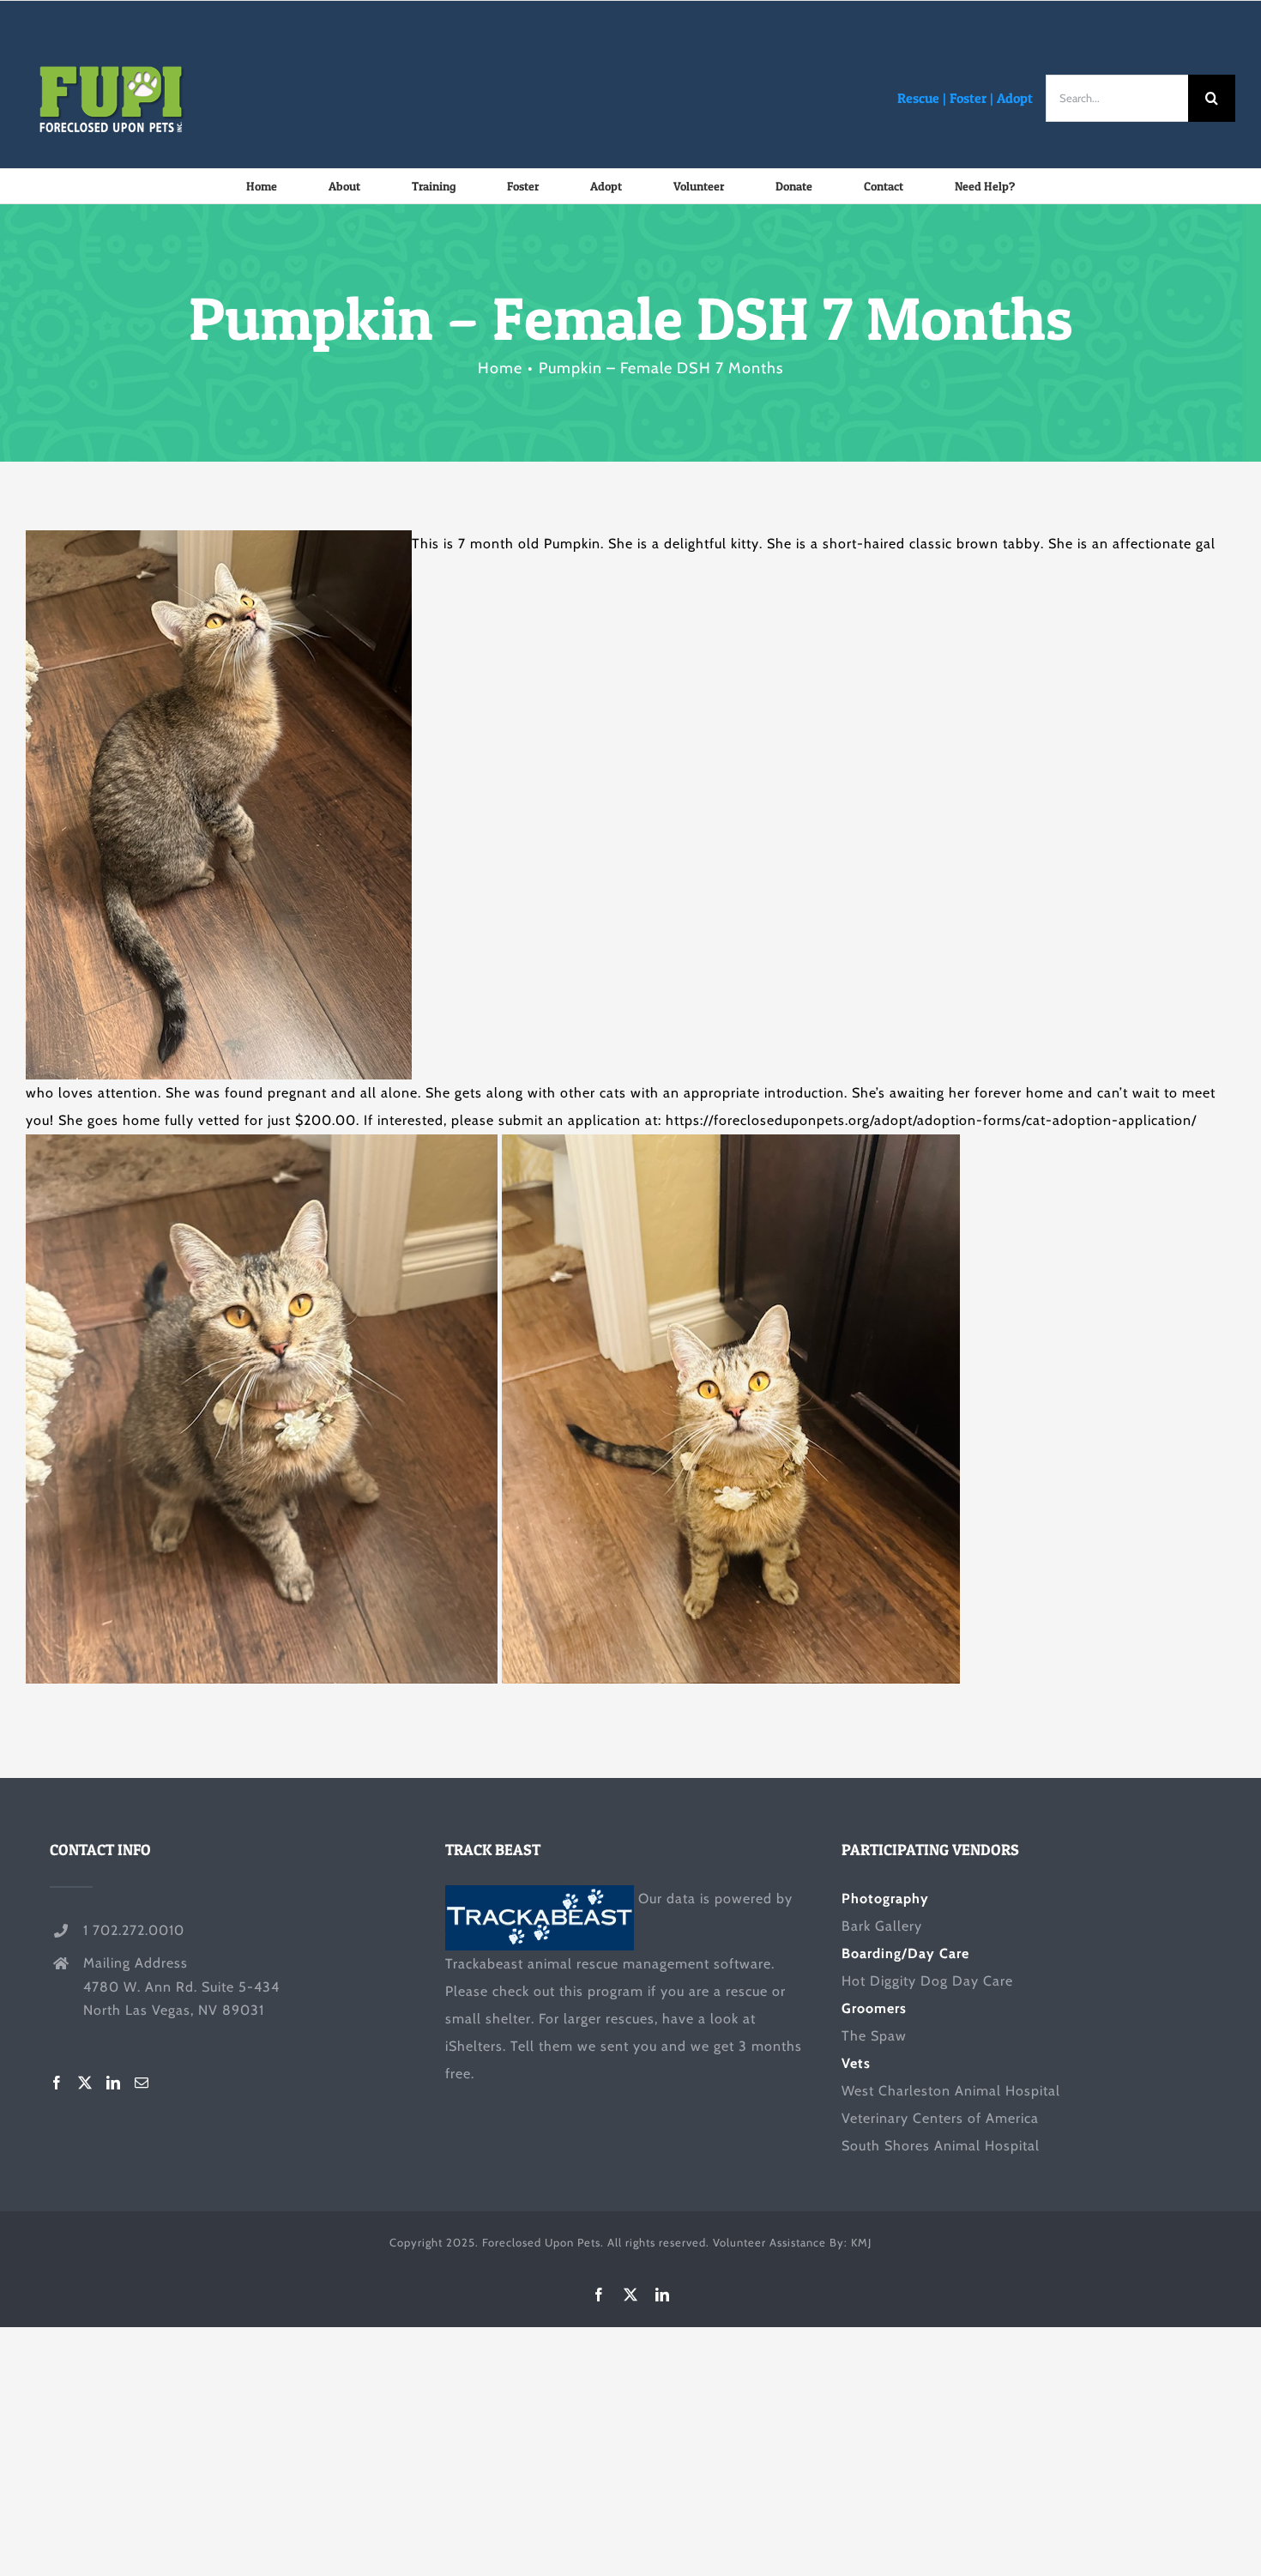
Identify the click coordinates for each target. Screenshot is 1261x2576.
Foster (968, 98)
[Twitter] (85, 2083)
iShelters (474, 2046)
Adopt (1015, 98)
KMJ (861, 2242)
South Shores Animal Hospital (941, 2146)
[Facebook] (57, 2083)
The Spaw (874, 2036)
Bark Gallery (882, 1926)
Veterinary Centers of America (940, 2118)
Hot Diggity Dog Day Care (927, 1981)
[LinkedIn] (114, 2083)
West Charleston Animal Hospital (951, 2091)
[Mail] (142, 2083)
